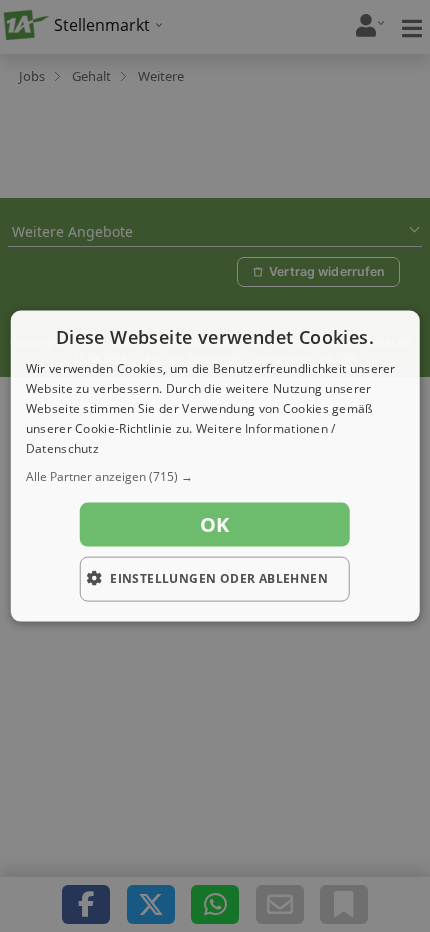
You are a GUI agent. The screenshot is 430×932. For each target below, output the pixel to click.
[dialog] (215, 466)
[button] (215, 477)
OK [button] (215, 524)
